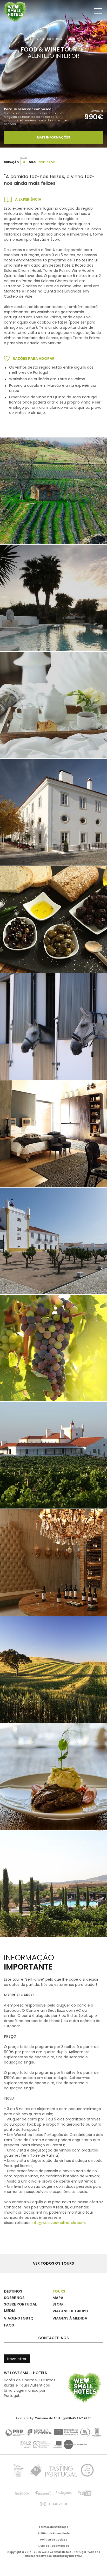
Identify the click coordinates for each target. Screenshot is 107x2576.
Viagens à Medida (70, 2318)
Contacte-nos (53, 2338)
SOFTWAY (76, 2556)
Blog (58, 2304)
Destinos (13, 2291)
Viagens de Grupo (70, 2311)
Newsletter (17, 2359)
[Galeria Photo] (53, 812)
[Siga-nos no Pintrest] (43, 2493)
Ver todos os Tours (53, 2263)
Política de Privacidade (54, 2534)
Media (10, 2311)
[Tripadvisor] (53, 2504)
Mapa (58, 2298)
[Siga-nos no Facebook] (22, 2493)
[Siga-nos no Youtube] (85, 2493)
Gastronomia (51, 39)
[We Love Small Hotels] (15, 11)
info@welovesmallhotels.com (58, 2223)
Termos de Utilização (53, 2527)
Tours (30, 39)
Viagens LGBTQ (19, 2318)
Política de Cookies (54, 2540)
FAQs (9, 2325)
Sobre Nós (14, 2298)
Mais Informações (53, 137)
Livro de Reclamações (54, 2546)
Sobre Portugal (20, 2304)
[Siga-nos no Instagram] (64, 2493)
